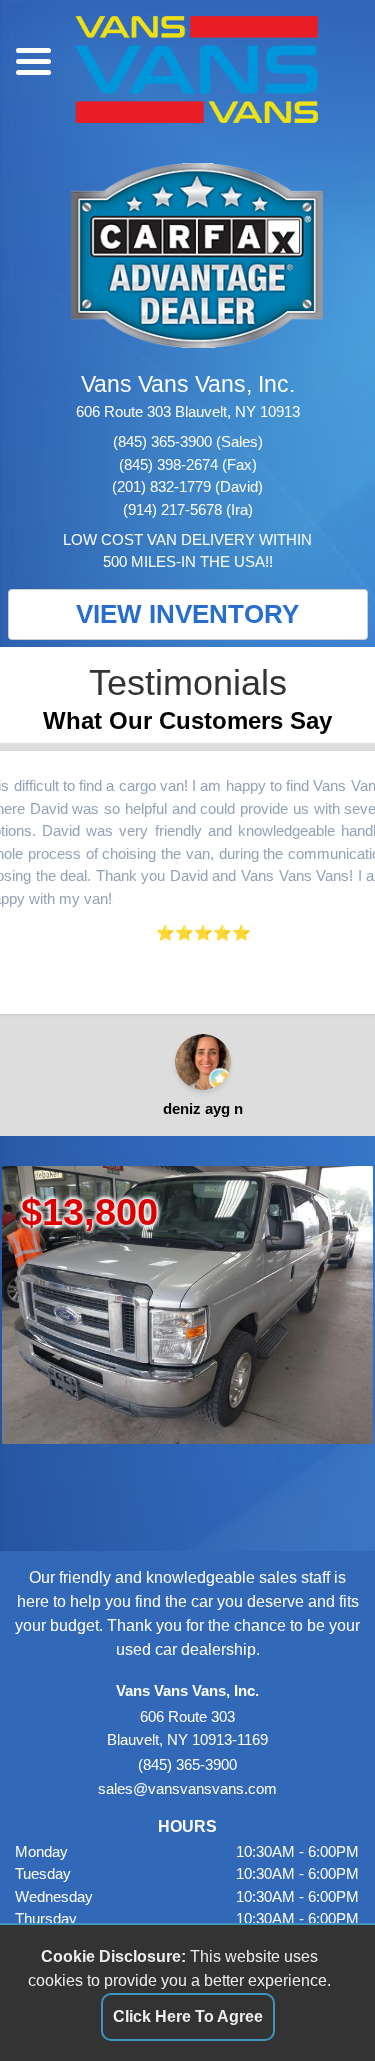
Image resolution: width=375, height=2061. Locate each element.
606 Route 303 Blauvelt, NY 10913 (188, 411)
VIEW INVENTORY (187, 614)
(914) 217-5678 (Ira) (188, 509)
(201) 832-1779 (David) (187, 486)
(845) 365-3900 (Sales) (188, 441)
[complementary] (315, 2001)
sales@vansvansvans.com (187, 1788)
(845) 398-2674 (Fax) (188, 464)
